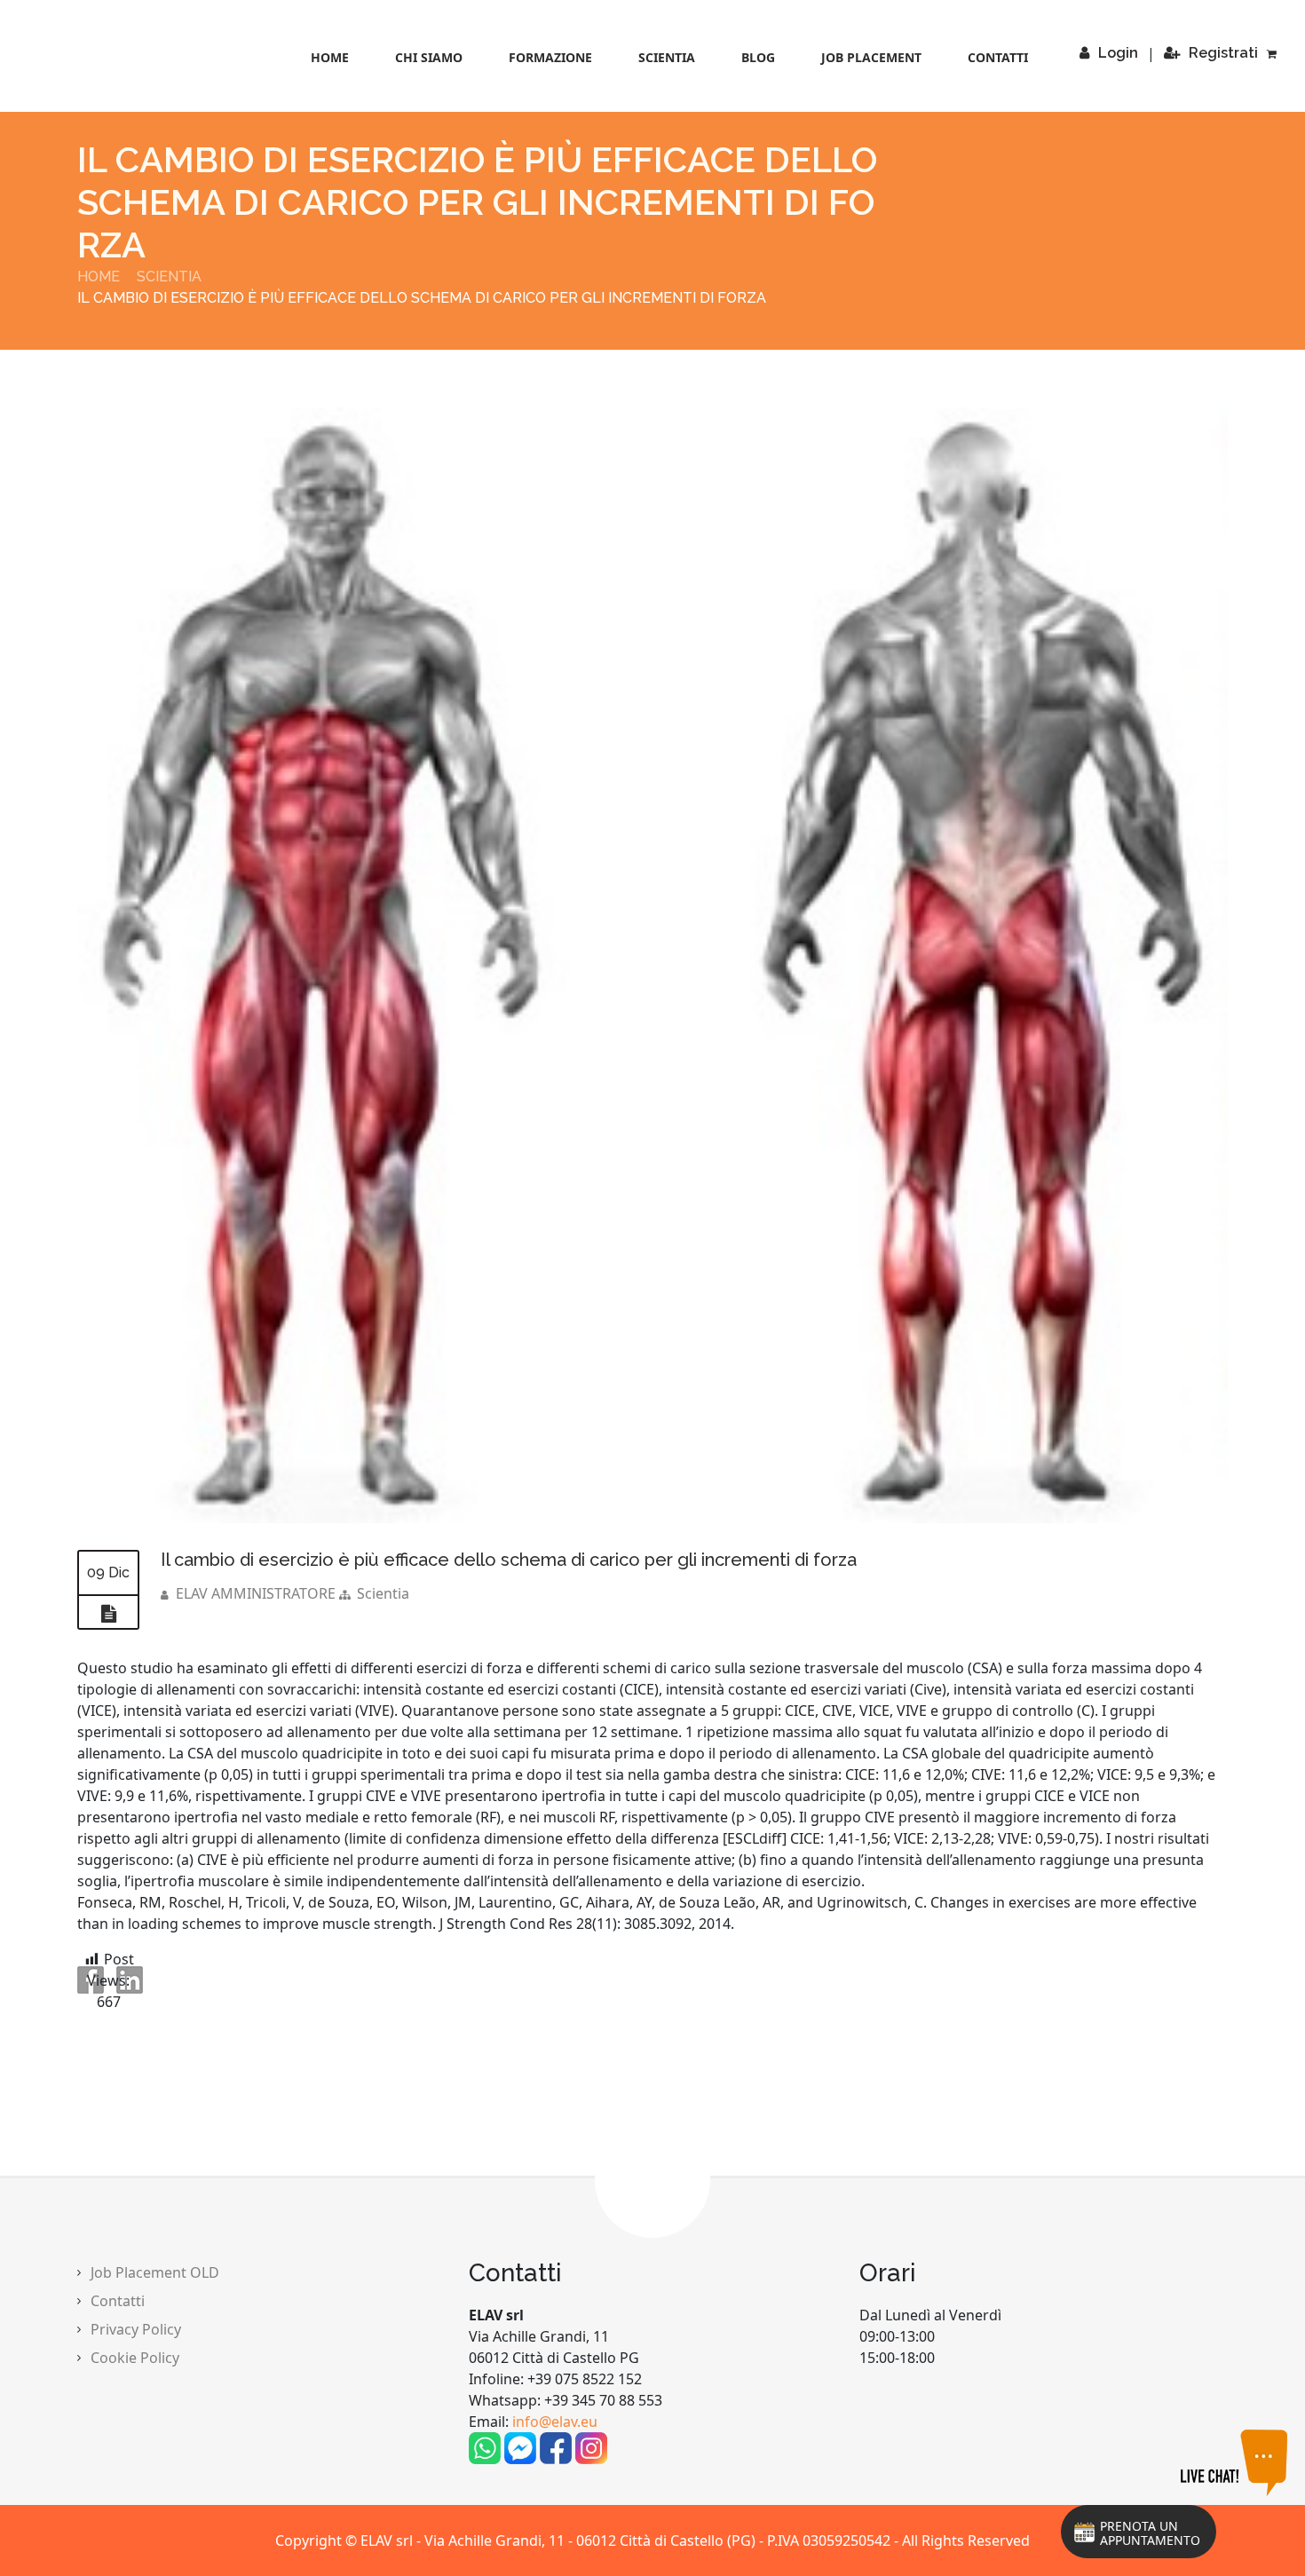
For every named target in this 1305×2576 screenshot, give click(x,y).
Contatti (998, 57)
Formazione (550, 57)
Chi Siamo (429, 57)
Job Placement (871, 57)
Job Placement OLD (155, 2272)
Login (1118, 53)
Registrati (1223, 53)
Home (330, 57)
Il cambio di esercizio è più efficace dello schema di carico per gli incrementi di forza (509, 1560)
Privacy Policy (136, 2329)
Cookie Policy (135, 2358)
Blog (758, 57)
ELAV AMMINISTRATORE (256, 1593)
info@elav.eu (555, 2422)
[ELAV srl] (126, 58)
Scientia (667, 57)
